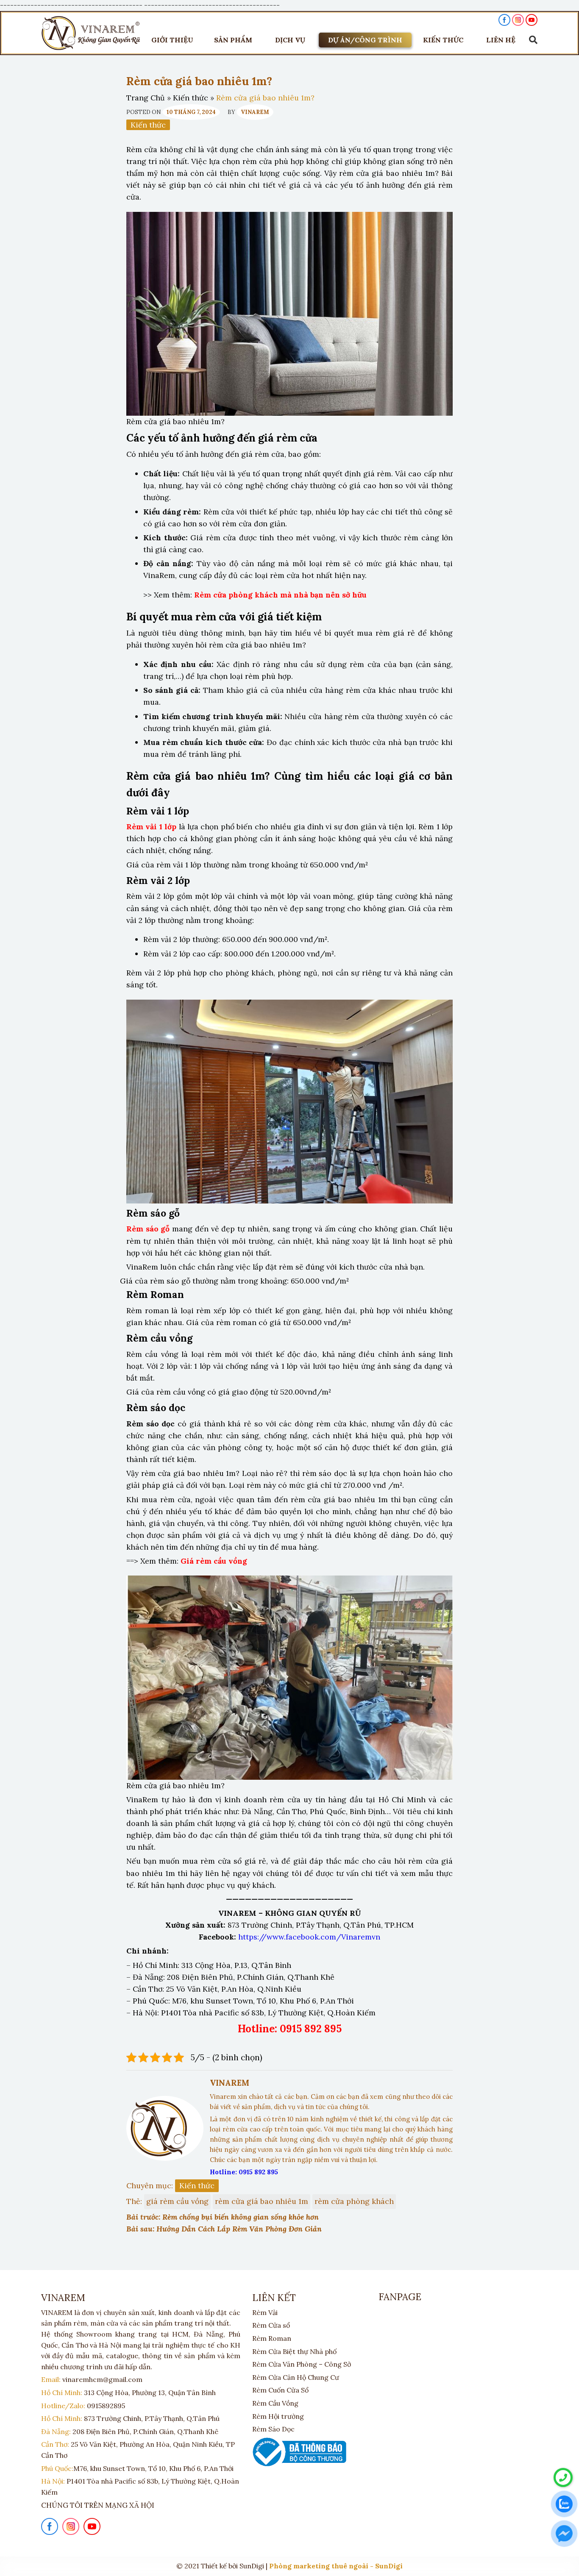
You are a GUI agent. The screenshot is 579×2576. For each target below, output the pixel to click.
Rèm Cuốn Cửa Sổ (280, 2390)
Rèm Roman (272, 2338)
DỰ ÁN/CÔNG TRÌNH (365, 40)
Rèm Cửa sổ (271, 2325)
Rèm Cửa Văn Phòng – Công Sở (302, 2364)
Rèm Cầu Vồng (275, 2403)
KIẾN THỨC (443, 40)
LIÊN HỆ (501, 40)
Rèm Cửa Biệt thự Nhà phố (294, 2351)
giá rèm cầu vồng (177, 2201)
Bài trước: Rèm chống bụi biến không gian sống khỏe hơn (223, 2217)
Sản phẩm (233, 40)
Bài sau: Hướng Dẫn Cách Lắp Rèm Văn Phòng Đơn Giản (224, 2229)
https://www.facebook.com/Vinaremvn (309, 1937)
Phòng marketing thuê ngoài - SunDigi (336, 2566)
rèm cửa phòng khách (354, 2201)
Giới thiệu (172, 40)
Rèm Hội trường (278, 2416)
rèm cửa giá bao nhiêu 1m (262, 2201)
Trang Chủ (146, 98)
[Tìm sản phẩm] (531, 40)
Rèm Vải (265, 2312)
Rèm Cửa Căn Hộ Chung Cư (296, 2377)
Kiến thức (191, 98)
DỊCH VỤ (290, 40)
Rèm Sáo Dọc (273, 2429)
